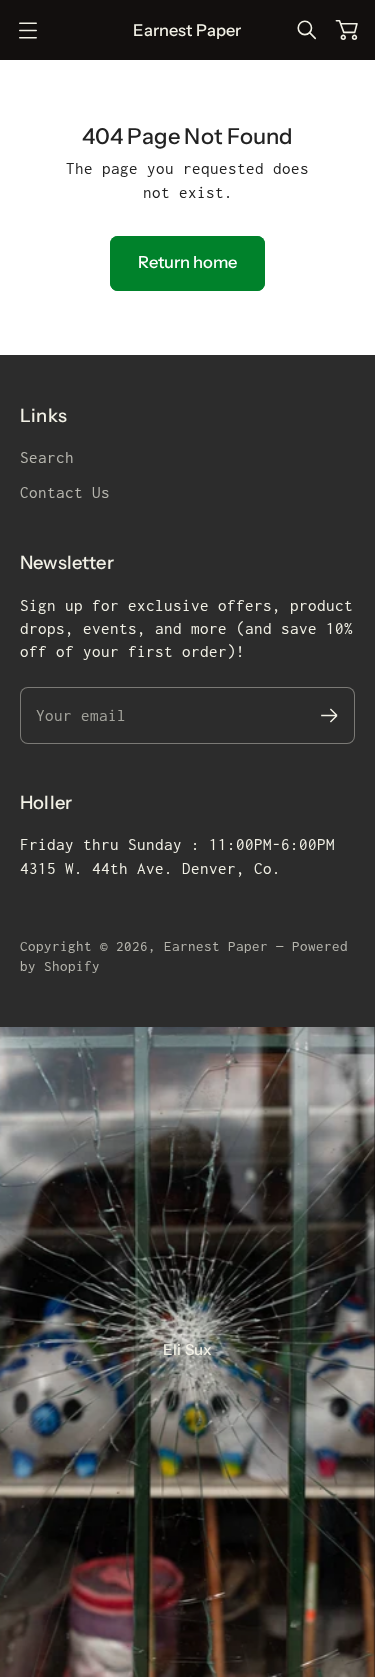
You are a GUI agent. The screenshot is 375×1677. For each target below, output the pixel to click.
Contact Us (65, 492)
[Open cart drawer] (347, 30)
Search (47, 457)
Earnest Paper (216, 946)
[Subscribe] (329, 715)
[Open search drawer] (307, 30)
